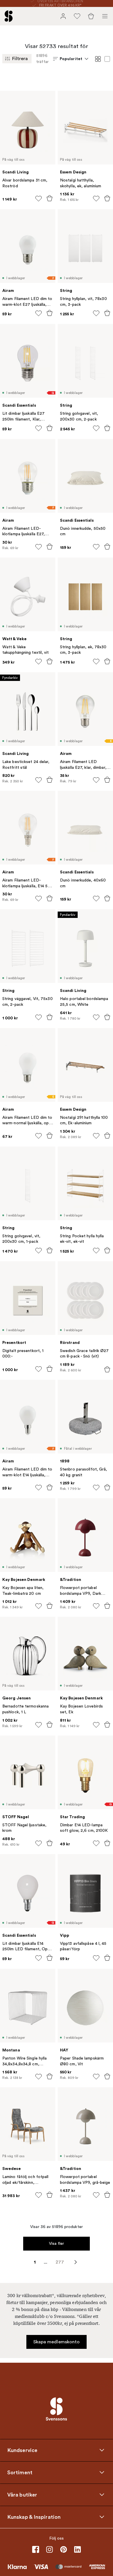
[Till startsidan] (9, 16)
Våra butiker (22, 2495)
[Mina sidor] (63, 16)
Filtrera (20, 59)
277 (60, 2262)
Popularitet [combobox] (71, 59)
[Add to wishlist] (39, 199)
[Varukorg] (91, 16)
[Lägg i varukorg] (50, 198)
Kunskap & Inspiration (34, 2517)
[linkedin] (77, 2549)
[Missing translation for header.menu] (105, 16)
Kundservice (22, 2450)
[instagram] (50, 2549)
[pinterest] (63, 2549)
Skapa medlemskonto (57, 2342)
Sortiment (20, 2473)
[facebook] (36, 2549)
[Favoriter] (77, 16)
